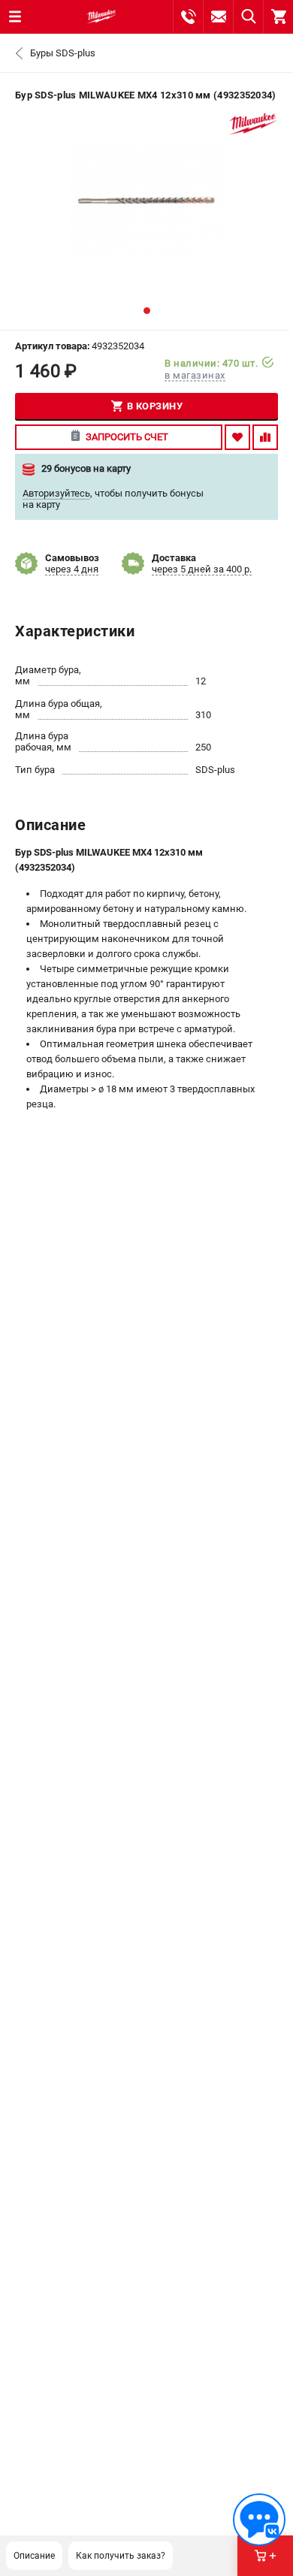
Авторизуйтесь (56, 493)
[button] (147, 311)
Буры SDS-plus (63, 53)
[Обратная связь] (259, 2520)
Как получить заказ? (121, 2556)
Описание (34, 2556)
